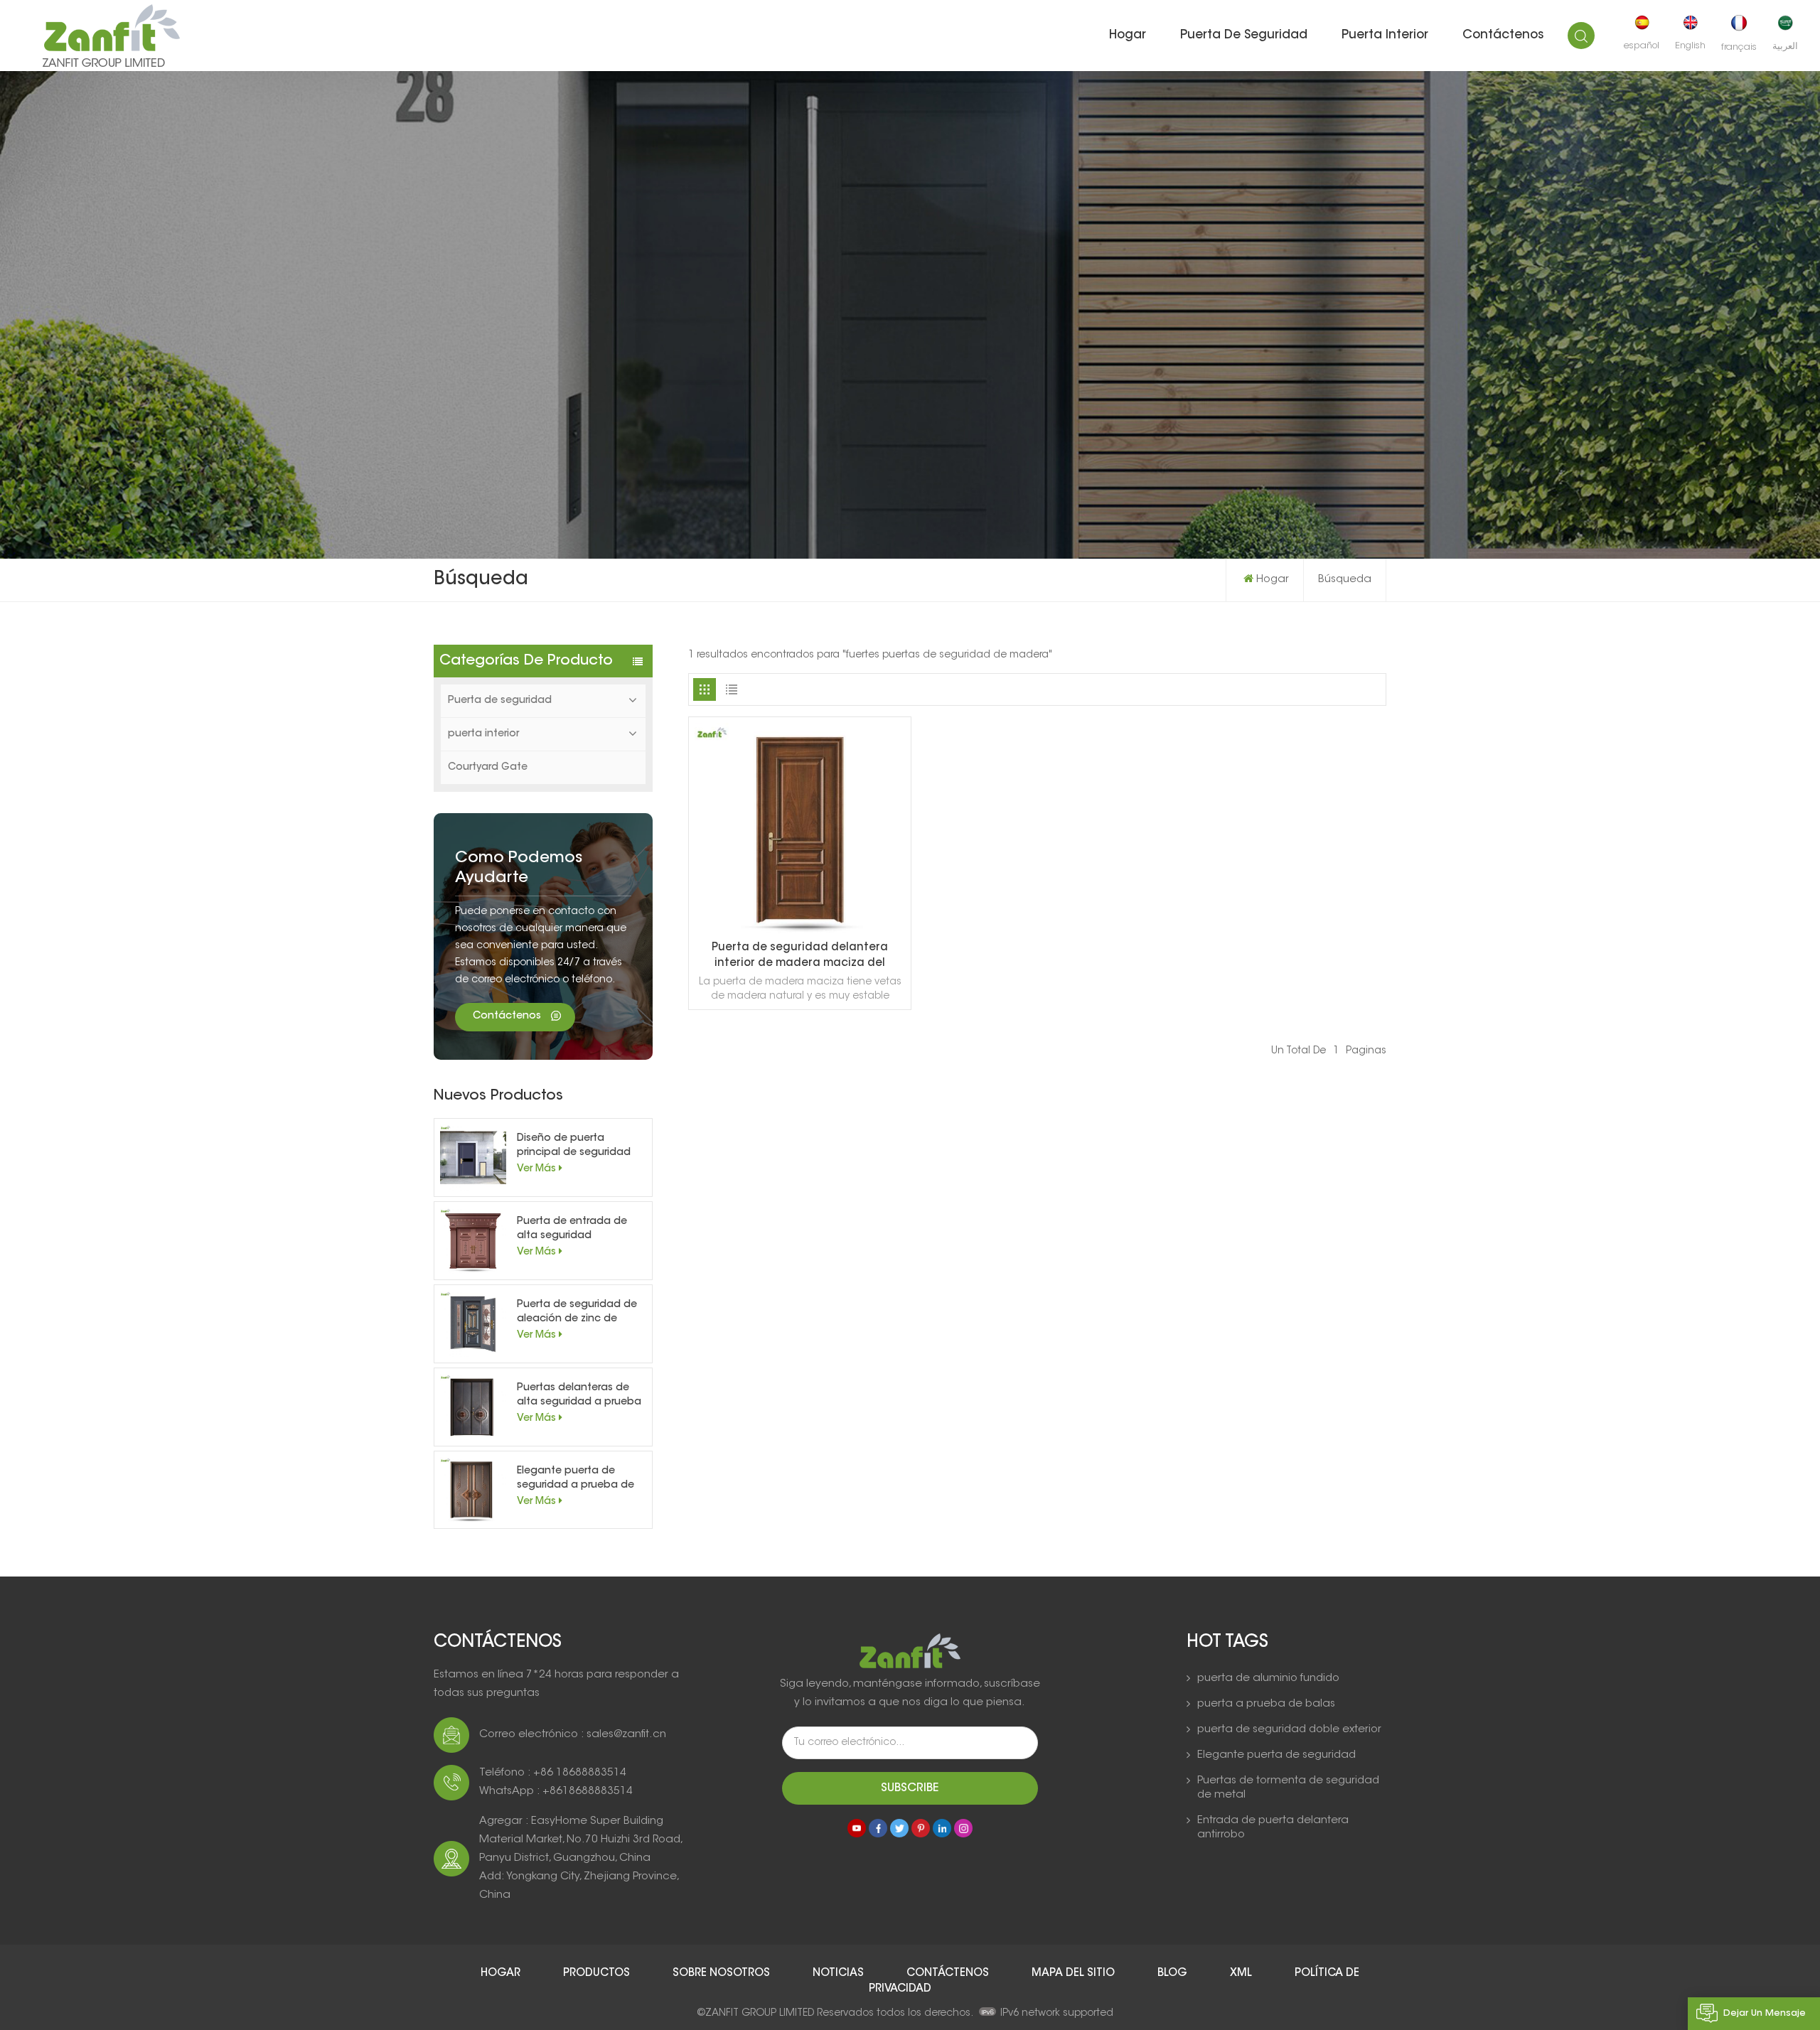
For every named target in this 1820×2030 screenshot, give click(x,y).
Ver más (536, 1169)
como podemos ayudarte (519, 869)
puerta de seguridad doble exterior (1289, 1730)
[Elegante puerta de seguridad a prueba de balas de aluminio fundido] (473, 1490)
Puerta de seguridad (1244, 35)
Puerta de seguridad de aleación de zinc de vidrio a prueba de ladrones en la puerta (577, 1313)
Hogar (1128, 35)
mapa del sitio (1075, 1973)
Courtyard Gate (488, 768)
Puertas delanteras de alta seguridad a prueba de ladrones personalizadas (579, 1396)
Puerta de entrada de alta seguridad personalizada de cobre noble (578, 1230)
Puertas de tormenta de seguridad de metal (1288, 1788)
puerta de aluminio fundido (1268, 1679)
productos (598, 1973)
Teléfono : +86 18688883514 (553, 1773)
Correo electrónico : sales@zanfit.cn (573, 1735)
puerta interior (1385, 35)
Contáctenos (1503, 35)
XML (1242, 1973)
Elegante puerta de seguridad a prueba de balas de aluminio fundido (576, 1479)
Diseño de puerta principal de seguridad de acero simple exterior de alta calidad (577, 1147)
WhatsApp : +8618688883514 (556, 1792)
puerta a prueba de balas (1266, 1704)
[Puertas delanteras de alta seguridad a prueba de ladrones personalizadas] (473, 1407)
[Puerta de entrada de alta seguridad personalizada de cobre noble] (473, 1241)
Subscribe (910, 1788)
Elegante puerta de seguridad (1276, 1755)
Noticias (840, 1973)
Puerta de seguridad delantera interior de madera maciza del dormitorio (800, 957)
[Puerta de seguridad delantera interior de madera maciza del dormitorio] (800, 931)
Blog (1174, 1973)
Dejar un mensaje (1765, 2013)
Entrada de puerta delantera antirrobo (1273, 1828)
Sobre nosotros (723, 1973)
